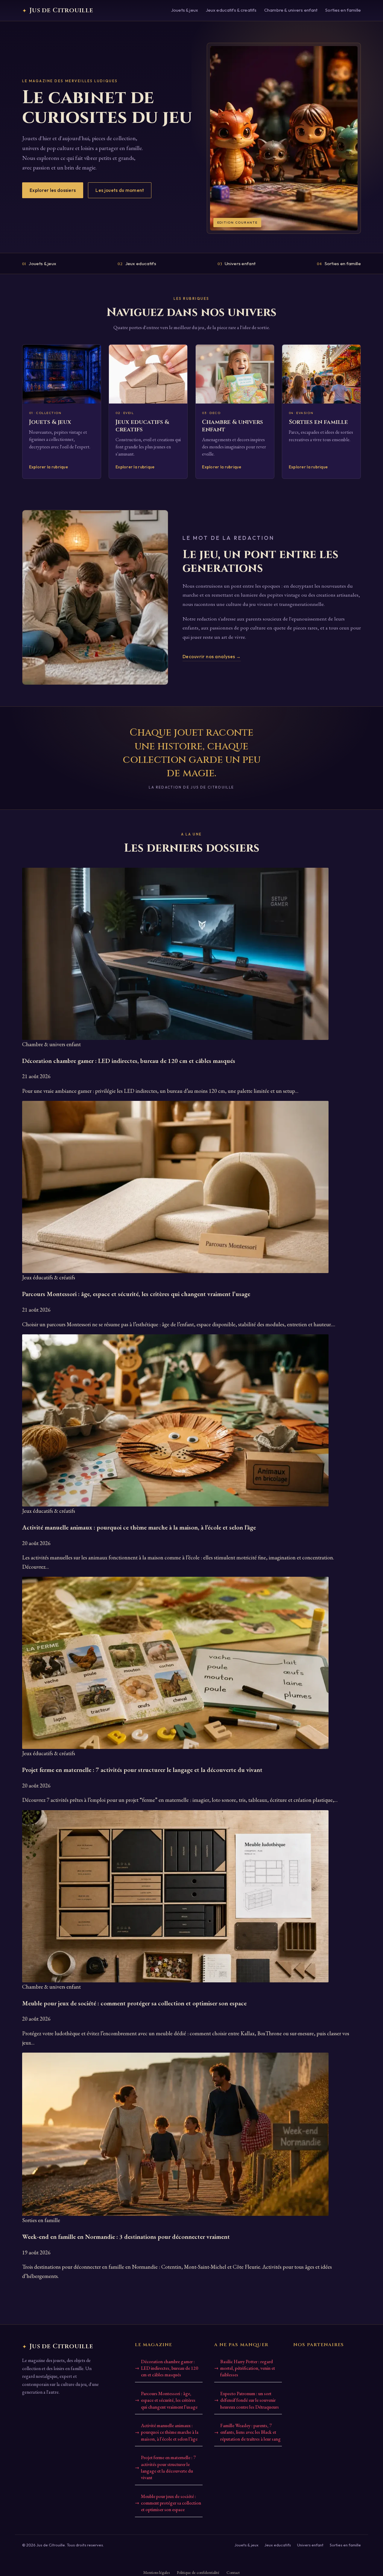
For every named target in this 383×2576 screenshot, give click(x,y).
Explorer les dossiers (53, 190)
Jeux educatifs (137, 264)
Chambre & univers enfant (291, 10)
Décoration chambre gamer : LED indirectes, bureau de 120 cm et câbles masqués (170, 2368)
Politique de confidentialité (198, 2572)
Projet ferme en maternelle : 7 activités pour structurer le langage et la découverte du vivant (168, 2467)
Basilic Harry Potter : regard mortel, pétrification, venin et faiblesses (248, 2368)
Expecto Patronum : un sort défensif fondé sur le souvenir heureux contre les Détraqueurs (250, 2400)
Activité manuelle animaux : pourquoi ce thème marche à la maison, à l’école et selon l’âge (170, 2432)
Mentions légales (156, 2572)
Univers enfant (237, 264)
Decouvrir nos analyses (212, 657)
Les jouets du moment (120, 190)
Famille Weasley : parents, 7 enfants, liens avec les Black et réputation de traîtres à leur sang (250, 2432)
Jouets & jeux (185, 10)
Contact (233, 2572)
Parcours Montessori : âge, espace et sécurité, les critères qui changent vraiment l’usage (169, 2400)
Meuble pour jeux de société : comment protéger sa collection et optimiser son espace (171, 2503)
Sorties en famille (343, 10)
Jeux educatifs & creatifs (231, 10)
